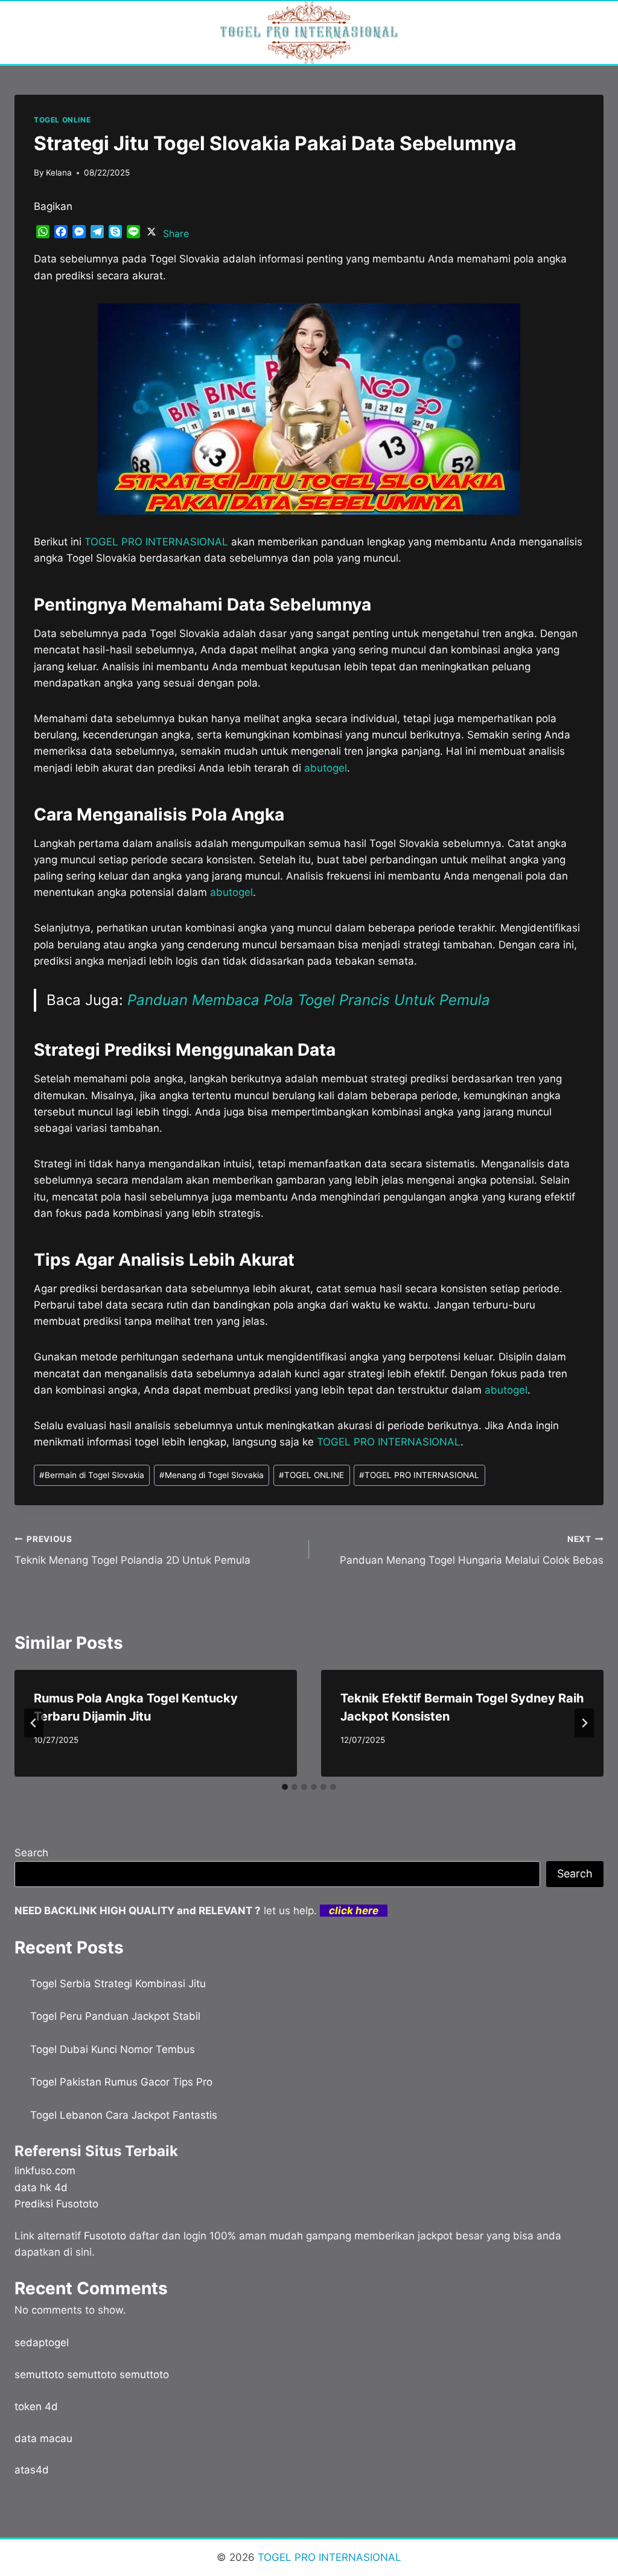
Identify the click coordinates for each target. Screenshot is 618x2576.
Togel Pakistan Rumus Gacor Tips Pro (121, 2082)
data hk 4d (41, 2187)
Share (176, 233)
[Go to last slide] (34, 1723)
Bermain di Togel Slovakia (92, 1475)
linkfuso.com (45, 2171)
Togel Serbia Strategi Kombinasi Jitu (118, 1984)
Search (31, 1853)
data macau (43, 2438)
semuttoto (39, 2375)
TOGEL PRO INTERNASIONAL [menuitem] (156, 542)
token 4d (36, 2406)
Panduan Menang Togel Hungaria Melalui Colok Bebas (472, 1550)
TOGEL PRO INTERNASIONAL (419, 1475)
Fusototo (105, 2236)
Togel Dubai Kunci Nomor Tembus (113, 2049)
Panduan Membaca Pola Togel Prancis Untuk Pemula (309, 1000)
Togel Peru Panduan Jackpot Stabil (115, 2016)
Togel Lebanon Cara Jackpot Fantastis (124, 2115)
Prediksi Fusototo (56, 2204)
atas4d (32, 2470)
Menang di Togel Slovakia (212, 1475)
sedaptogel (42, 2343)
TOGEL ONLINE (62, 120)
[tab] (285, 1787)
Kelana (59, 173)
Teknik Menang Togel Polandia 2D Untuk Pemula (132, 1550)
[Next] (584, 1723)
